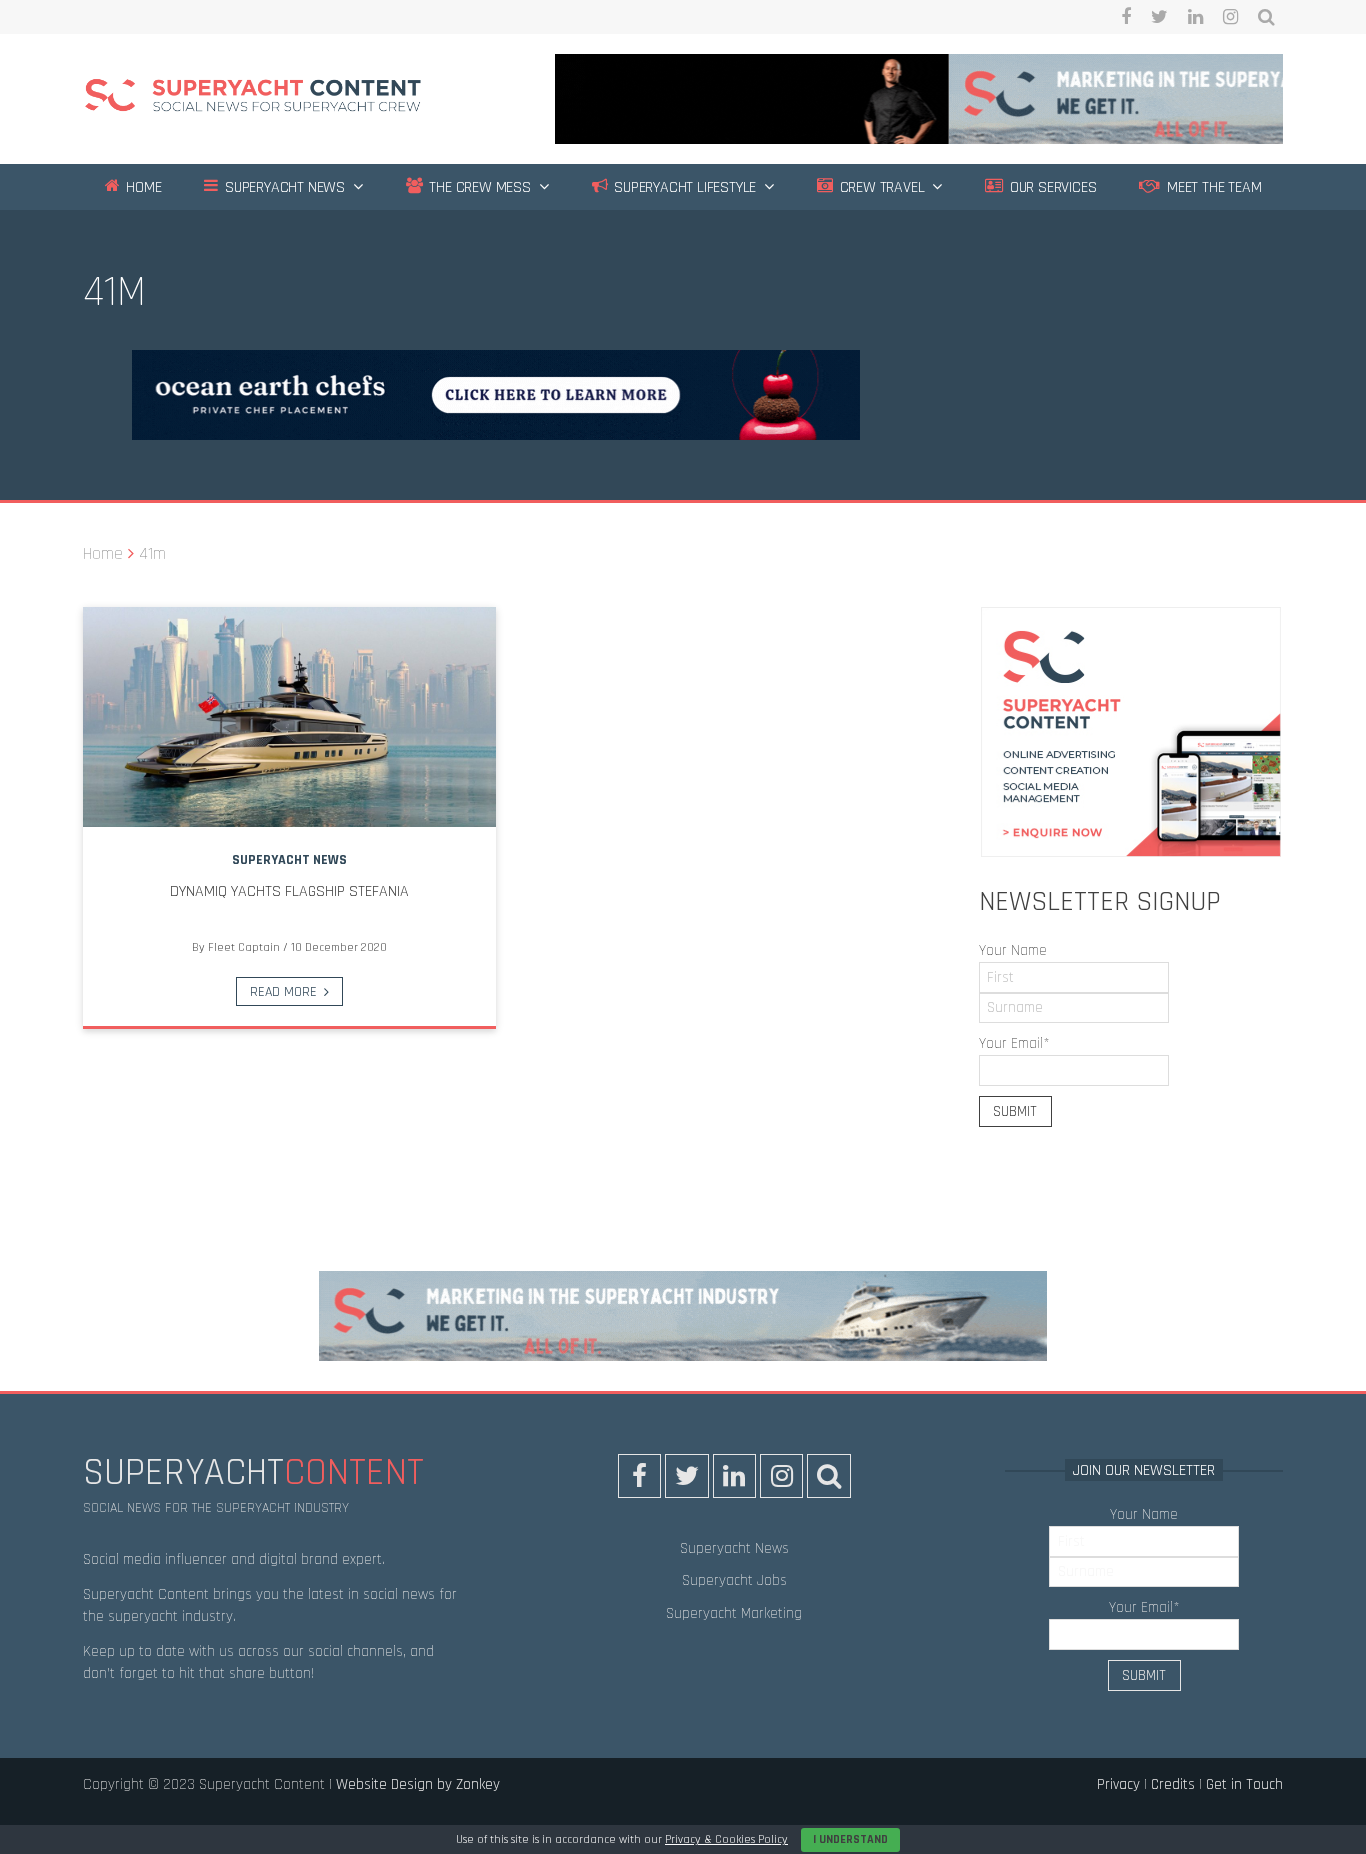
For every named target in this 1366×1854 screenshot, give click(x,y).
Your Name (1013, 950)
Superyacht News (283, 187)
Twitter (1159, 17)
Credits (1173, 1784)
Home (141, 187)
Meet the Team (1212, 187)
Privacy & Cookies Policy (726, 1839)
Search (1266, 17)
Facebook (1126, 17)
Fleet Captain (244, 947)
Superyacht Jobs (734, 1580)
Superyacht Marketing (734, 1613)
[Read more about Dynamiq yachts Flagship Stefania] (289, 717)
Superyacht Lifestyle (683, 187)
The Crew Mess (478, 187)
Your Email (1014, 1043)
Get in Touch (1244, 1784)
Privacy (1118, 1784)
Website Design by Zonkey (418, 1784)
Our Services (1051, 187)
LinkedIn (1195, 17)
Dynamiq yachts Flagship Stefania (289, 891)
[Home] (253, 98)
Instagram (1230, 17)
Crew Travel (880, 187)
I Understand (850, 1839)
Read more (283, 992)
